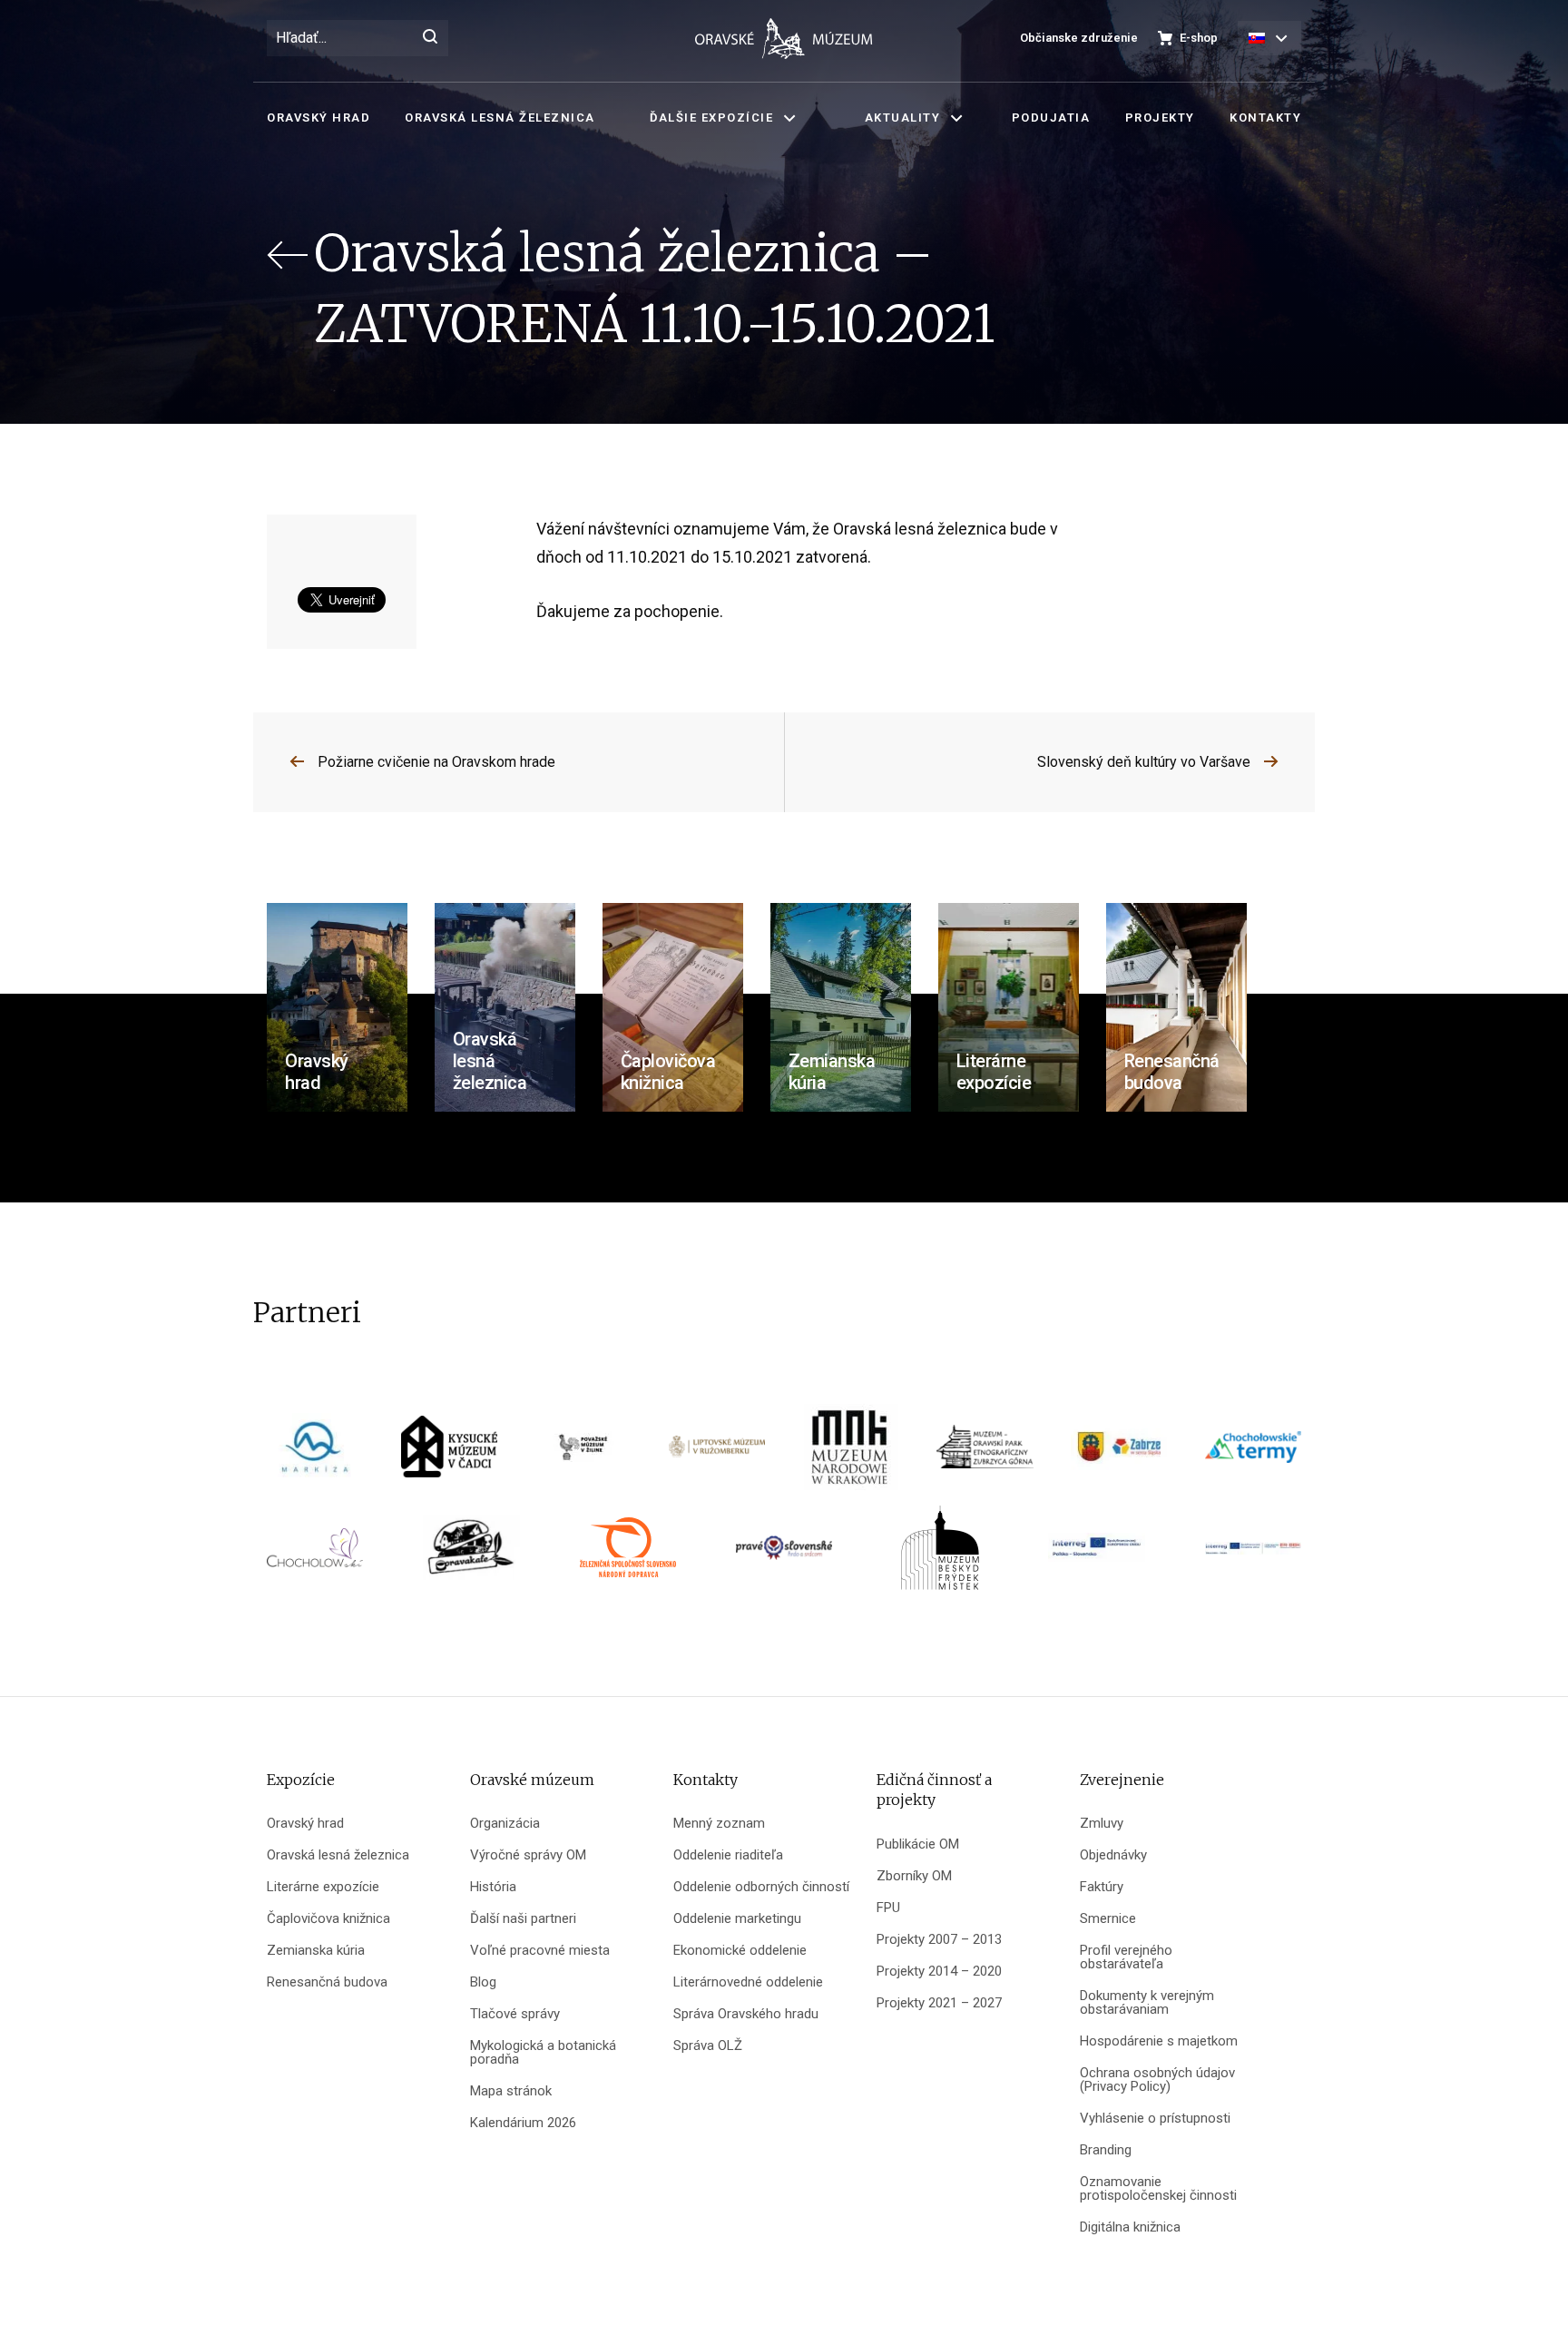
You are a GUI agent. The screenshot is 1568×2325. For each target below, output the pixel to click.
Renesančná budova (327, 1982)
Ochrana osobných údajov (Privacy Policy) (1157, 2080)
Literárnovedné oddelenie (748, 1982)
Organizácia (505, 1824)
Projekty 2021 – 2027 (939, 2003)
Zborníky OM (914, 1876)
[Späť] (290, 289)
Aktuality (903, 118)
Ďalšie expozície (711, 118)
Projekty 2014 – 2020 (939, 1972)
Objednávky (1113, 1855)
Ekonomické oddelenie (740, 1951)
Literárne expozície (323, 1887)
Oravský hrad (318, 118)
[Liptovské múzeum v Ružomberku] (717, 1453)
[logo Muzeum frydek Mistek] (940, 1554)
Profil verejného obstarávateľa (1126, 1957)
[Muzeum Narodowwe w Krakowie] (851, 1453)
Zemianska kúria (316, 1951)
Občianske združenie (1079, 38)
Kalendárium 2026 (523, 2123)
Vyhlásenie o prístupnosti (1155, 2119)
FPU (888, 1908)
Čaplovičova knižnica (328, 1919)
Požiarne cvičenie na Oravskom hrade (436, 762)
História (493, 1887)
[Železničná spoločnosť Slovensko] (628, 1554)
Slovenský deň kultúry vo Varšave (1144, 762)
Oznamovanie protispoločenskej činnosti (1158, 2189)
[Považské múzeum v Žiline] (583, 1453)
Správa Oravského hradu (746, 2014)
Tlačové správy (515, 2014)
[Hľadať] (430, 38)
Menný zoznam (719, 1824)
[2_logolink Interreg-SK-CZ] (1253, 1554)
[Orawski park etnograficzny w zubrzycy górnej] (985, 1453)
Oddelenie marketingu (737, 1919)
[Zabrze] (1119, 1453)
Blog (483, 1982)
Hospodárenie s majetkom (1159, 2041)
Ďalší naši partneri (523, 1919)
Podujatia (1051, 118)
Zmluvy (1102, 1824)
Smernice (1108, 1919)
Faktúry (1102, 1887)
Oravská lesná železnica (500, 118)
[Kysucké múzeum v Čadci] (449, 1453)
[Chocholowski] (315, 1554)
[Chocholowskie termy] (1253, 1453)
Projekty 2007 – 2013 (939, 1940)
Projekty (1160, 118)
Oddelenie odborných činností (761, 1887)
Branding (1106, 2150)
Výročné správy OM (528, 1855)
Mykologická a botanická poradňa (543, 2053)
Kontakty (1265, 118)
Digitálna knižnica (1130, 2227)
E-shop (1199, 38)
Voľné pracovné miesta (540, 1951)
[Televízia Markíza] (315, 1453)
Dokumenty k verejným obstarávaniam (1147, 2003)
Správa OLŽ (708, 2046)
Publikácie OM (918, 1844)
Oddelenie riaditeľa (728, 1855)
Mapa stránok (511, 2091)
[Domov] (784, 39)
